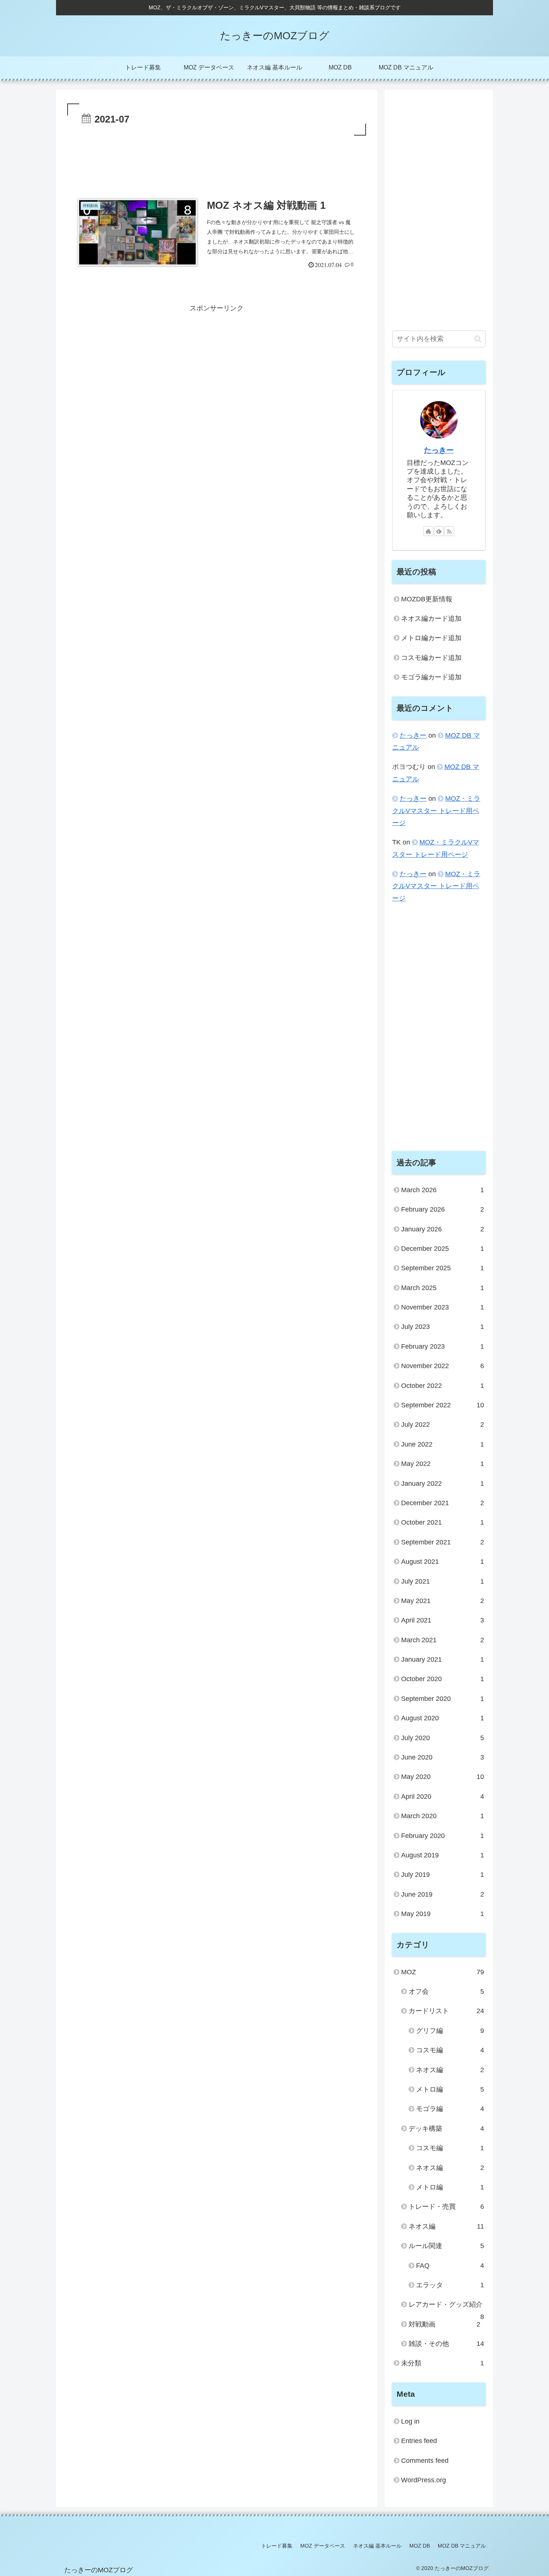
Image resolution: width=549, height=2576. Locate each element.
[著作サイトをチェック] (428, 531)
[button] (478, 339)
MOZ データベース (323, 2546)
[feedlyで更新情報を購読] (439, 531)
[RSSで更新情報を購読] (449, 531)
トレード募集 (277, 2546)
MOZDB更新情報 (427, 599)
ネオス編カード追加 (431, 619)
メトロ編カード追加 (431, 638)
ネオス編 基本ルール (377, 2546)
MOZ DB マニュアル (462, 2546)
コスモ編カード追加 (431, 658)
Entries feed (419, 2441)
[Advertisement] (217, 158)
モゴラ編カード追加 (431, 677)
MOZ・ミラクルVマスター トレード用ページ (436, 811)
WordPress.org (424, 2480)
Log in (410, 2421)
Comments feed (425, 2461)
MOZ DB (420, 2546)
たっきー (439, 450)
